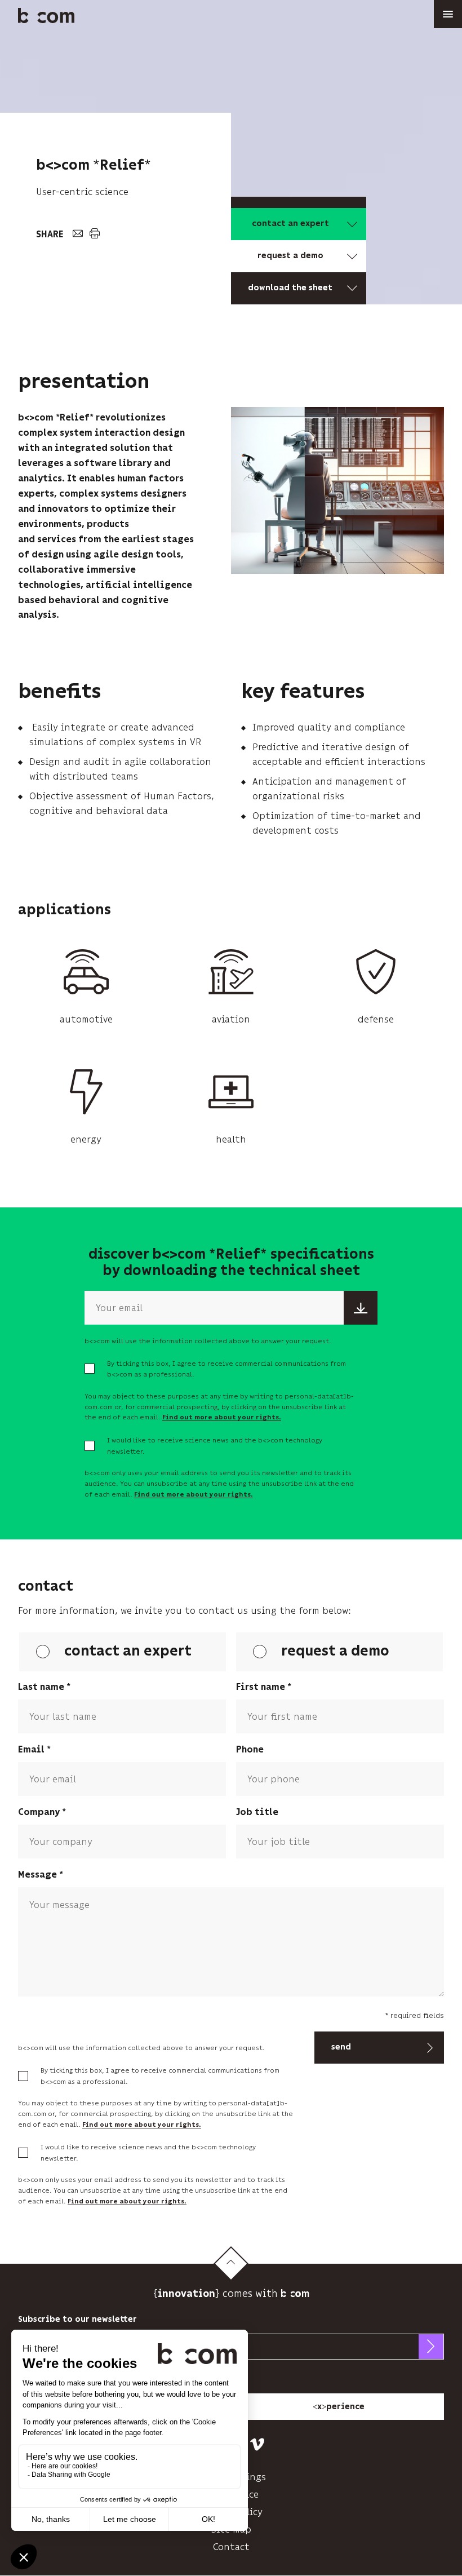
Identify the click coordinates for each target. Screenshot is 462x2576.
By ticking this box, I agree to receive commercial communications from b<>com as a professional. (226, 1369)
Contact (231, 2547)
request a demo (290, 256)
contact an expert (290, 224)
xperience (339, 2406)
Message (37, 1875)
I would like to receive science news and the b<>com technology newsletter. (215, 1446)
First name (261, 1687)
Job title (257, 1813)
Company (39, 1813)
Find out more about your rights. (222, 1417)
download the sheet (290, 288)
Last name (41, 1687)
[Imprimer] (94, 234)
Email (31, 1750)
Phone (250, 1750)
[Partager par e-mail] (77, 234)
